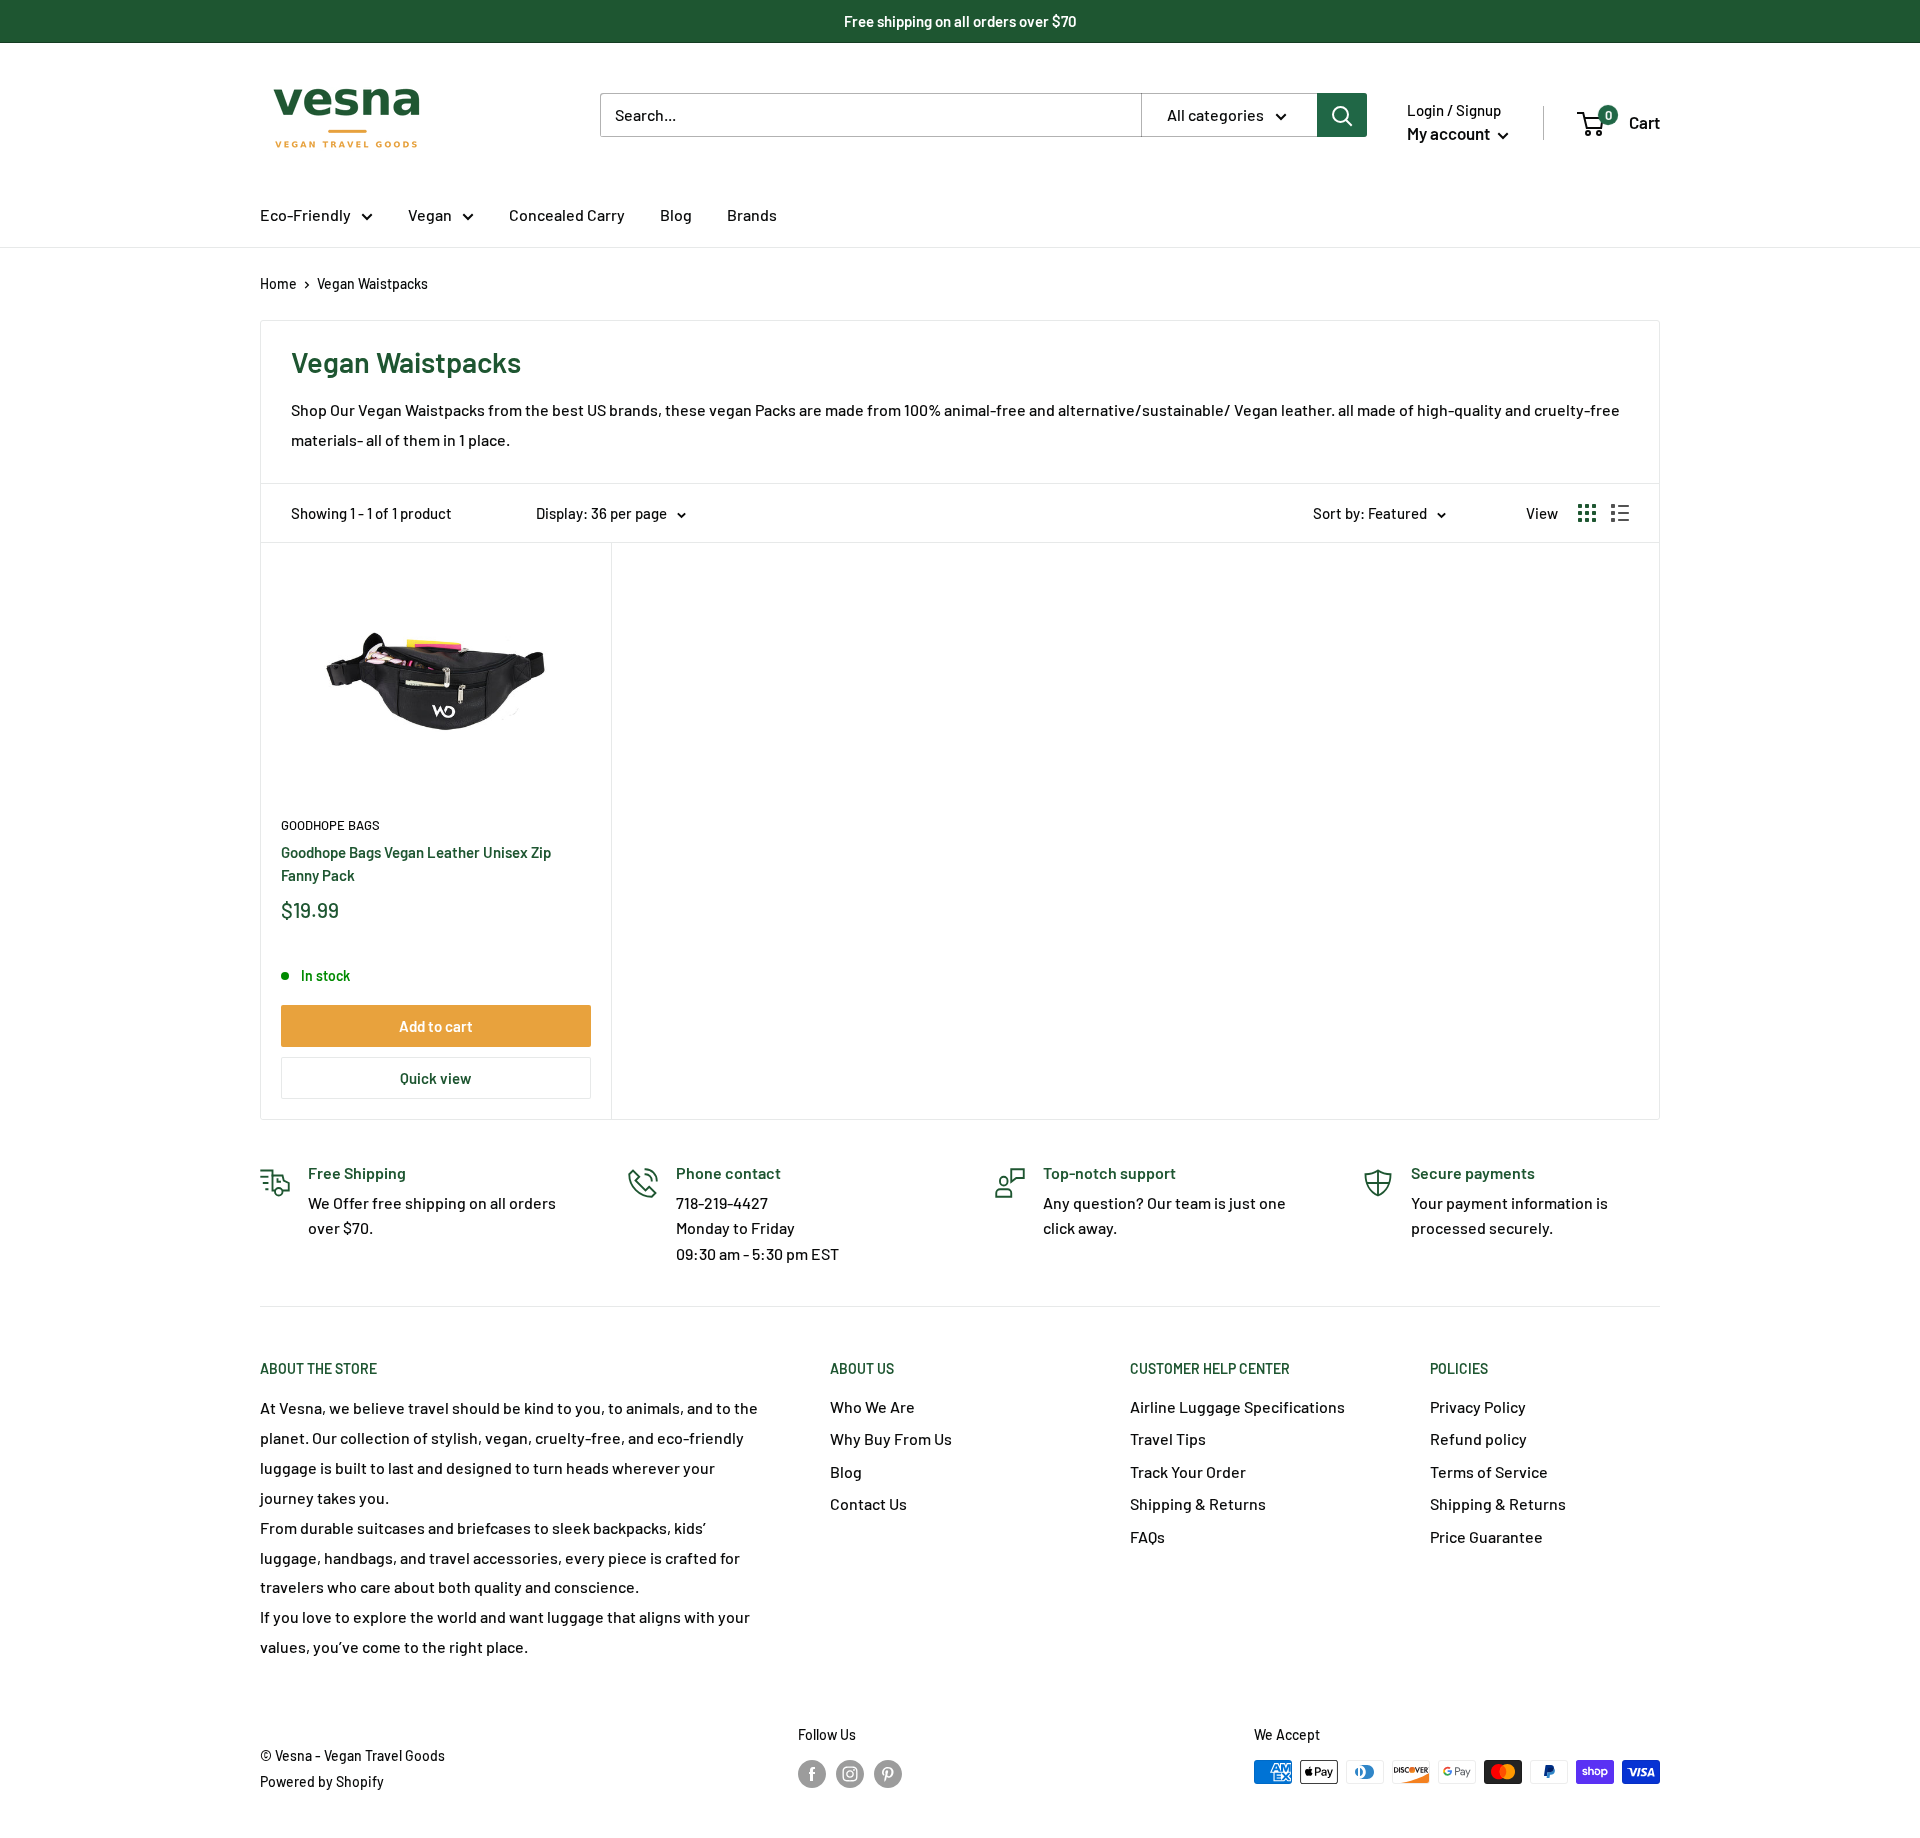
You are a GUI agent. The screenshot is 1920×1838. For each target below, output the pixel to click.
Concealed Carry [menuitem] (567, 214)
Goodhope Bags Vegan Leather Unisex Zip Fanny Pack (416, 863)
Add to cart (436, 1026)
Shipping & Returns (1198, 1503)
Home (278, 283)
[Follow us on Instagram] (850, 1774)
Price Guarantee (1486, 1536)
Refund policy (1478, 1438)
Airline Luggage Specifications (1237, 1406)
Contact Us (868, 1503)
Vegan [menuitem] (430, 214)
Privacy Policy (1478, 1406)
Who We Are (872, 1406)
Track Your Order (1188, 1471)
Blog (846, 1471)
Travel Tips (1168, 1438)
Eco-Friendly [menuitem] (305, 214)
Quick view (435, 1078)
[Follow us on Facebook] (812, 1774)
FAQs (1147, 1536)
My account (1450, 133)
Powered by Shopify (322, 1781)
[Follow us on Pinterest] (888, 1774)
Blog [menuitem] (676, 214)
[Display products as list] (1620, 513)
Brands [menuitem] (752, 214)
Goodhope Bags (330, 825)
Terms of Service (1489, 1471)
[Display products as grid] (1587, 513)
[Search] (1342, 115)
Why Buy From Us (891, 1438)
